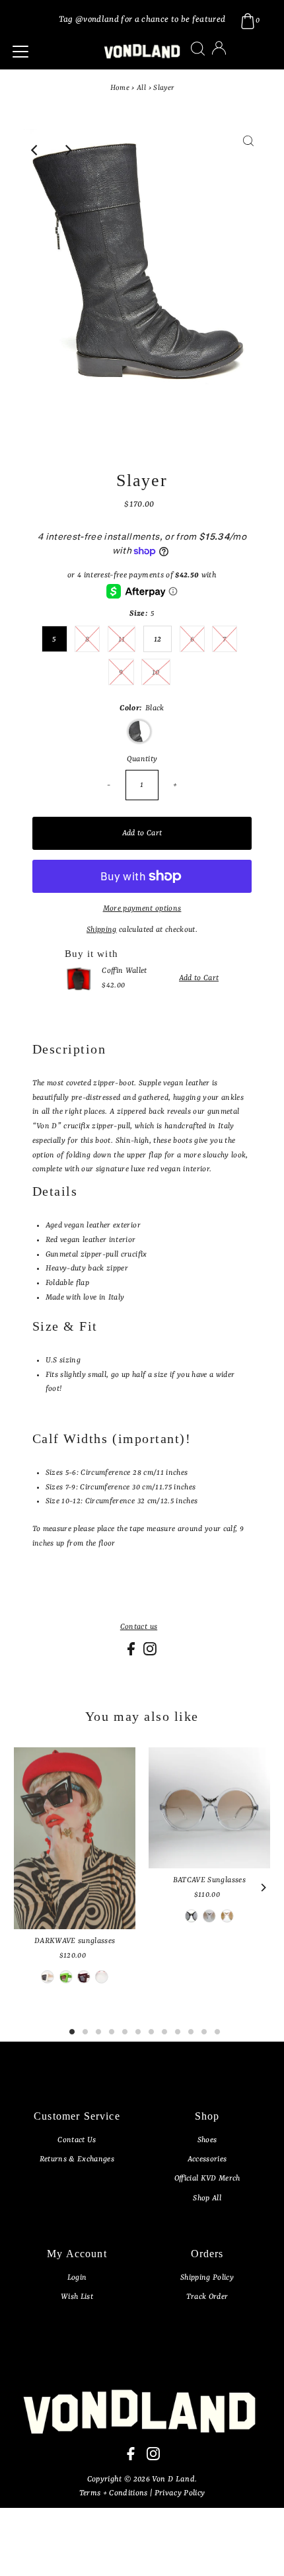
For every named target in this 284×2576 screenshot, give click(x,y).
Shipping (102, 930)
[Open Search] (198, 49)
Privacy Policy (180, 2493)
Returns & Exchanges (77, 2159)
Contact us (139, 1627)
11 (122, 640)
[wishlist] (232, 57)
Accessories (207, 2159)
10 (156, 673)
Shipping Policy (207, 2278)
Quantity (142, 759)
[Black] (102, 1977)
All (141, 88)
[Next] (68, 150)
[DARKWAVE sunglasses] (75, 1839)
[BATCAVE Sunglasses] (209, 1808)
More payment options (142, 909)
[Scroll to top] (258, 2550)
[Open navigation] (50, 52)
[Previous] (36, 150)
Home (120, 88)
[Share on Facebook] (132, 1653)
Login (77, 2278)
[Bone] (48, 1977)
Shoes (207, 2140)
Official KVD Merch (207, 2179)
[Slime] (65, 1977)
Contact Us (77, 2140)
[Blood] (84, 1977)
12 (158, 640)
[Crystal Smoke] (209, 1916)
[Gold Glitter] (227, 1916)
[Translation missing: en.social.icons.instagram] (150, 1653)
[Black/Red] (191, 1916)
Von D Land (173, 2479)
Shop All (207, 2198)
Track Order (207, 2297)
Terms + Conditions (115, 2493)
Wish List (77, 2297)
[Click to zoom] (248, 150)
